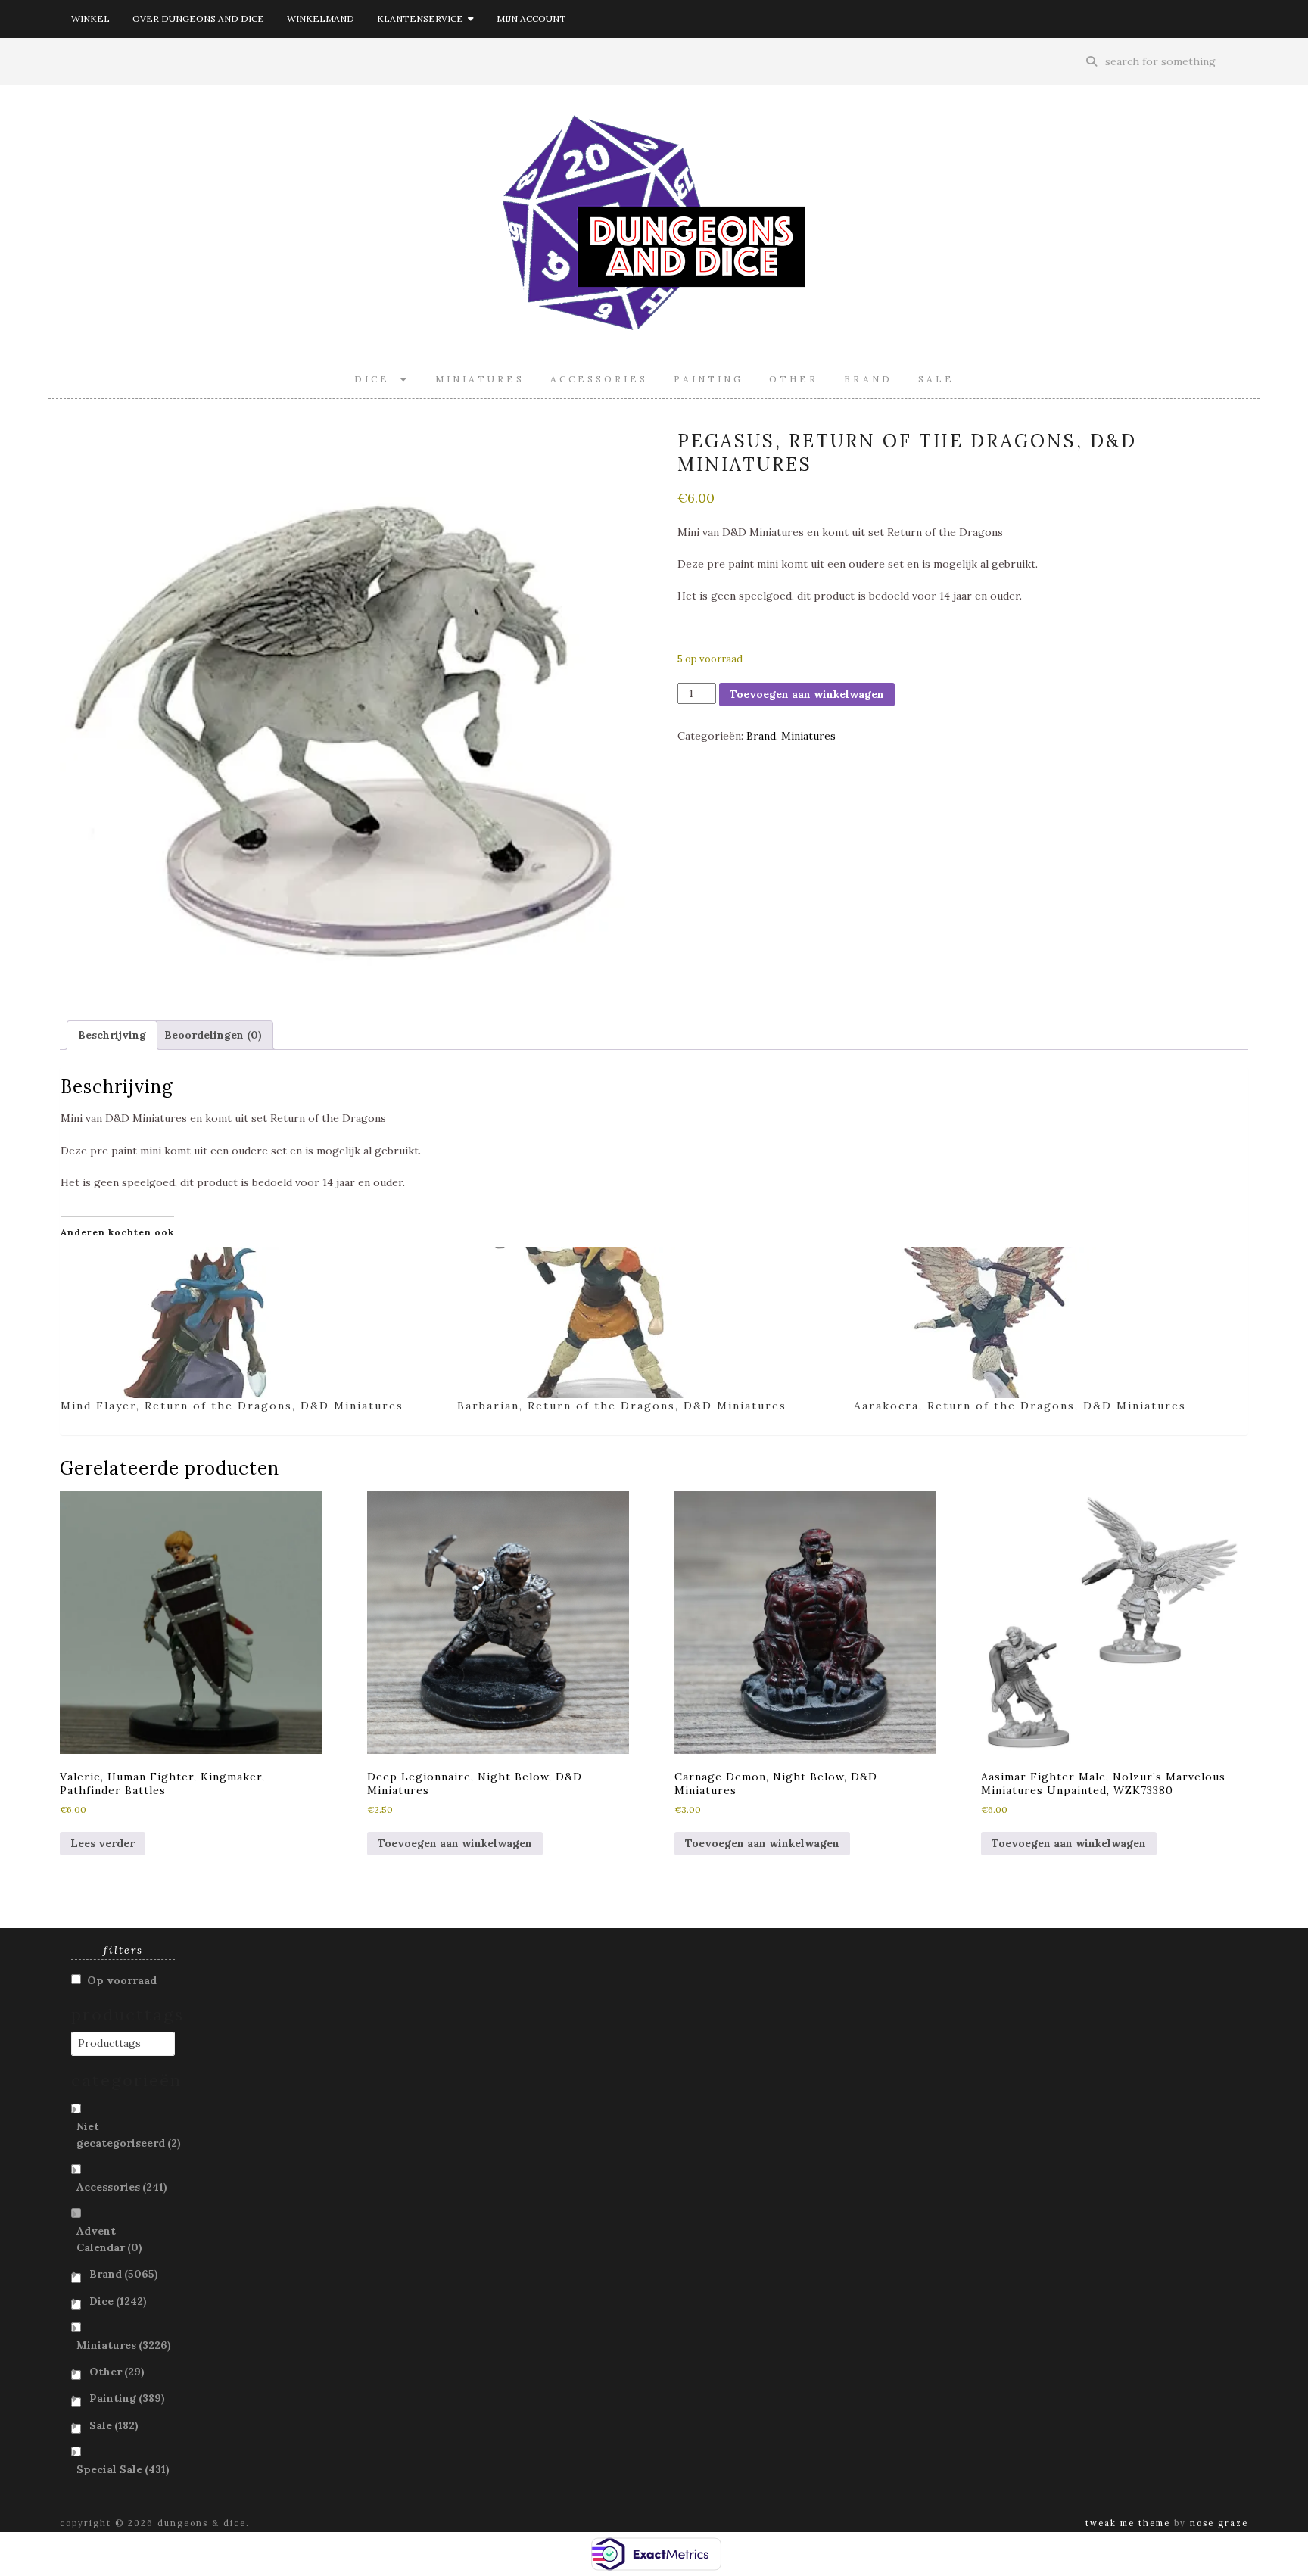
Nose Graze (1219, 2523)
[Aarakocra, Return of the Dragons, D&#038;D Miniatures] (1045, 1322)
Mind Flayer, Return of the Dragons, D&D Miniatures (232, 1406)
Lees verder (103, 1843)
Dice (377, 379)
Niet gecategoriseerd (129, 2135)
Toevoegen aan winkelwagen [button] (455, 1843)
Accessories (599, 379)
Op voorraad (122, 1980)
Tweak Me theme (1128, 2523)
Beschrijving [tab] (112, 1035)
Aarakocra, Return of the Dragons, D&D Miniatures (1020, 1406)
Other (794, 379)
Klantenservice (422, 19)
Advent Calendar (109, 2239)
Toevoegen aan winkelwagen (807, 694)
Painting (708, 379)
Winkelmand (321, 19)
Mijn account (531, 19)
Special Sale (123, 2469)
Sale (936, 379)
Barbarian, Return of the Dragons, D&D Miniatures (622, 1406)
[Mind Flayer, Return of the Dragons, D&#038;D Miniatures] (251, 1322)
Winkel (90, 19)
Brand (868, 379)
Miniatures (480, 379)
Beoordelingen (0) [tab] (213, 1035)
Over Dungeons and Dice (198, 19)
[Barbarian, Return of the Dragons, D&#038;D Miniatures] (648, 1322)
